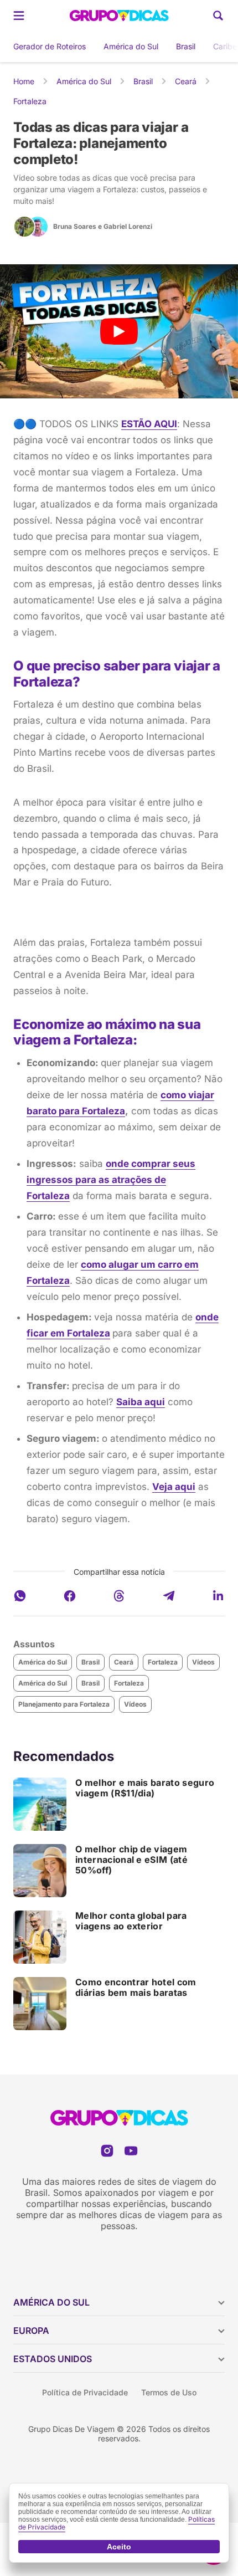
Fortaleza (30, 101)
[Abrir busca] (218, 16)
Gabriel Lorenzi (128, 226)
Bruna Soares (75, 226)
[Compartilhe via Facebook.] (70, 1596)
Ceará (186, 81)
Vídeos (203, 1662)
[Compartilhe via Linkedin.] (218, 1596)
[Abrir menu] (19, 16)
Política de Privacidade (85, 2392)
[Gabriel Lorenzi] (38, 227)
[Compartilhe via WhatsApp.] (20, 1596)
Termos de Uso (169, 2392)
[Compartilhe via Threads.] (119, 1596)
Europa (31, 2331)
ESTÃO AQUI (149, 424)
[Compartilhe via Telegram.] (169, 1596)
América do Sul (131, 46)
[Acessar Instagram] (107, 2151)
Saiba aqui (141, 1402)
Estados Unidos (53, 2359)
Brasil (186, 46)
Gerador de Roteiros (50, 46)
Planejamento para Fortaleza (64, 1704)
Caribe (225, 46)
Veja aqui (174, 1487)
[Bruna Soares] (24, 227)
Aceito (119, 2547)
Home (24, 81)
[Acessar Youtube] (131, 2151)
